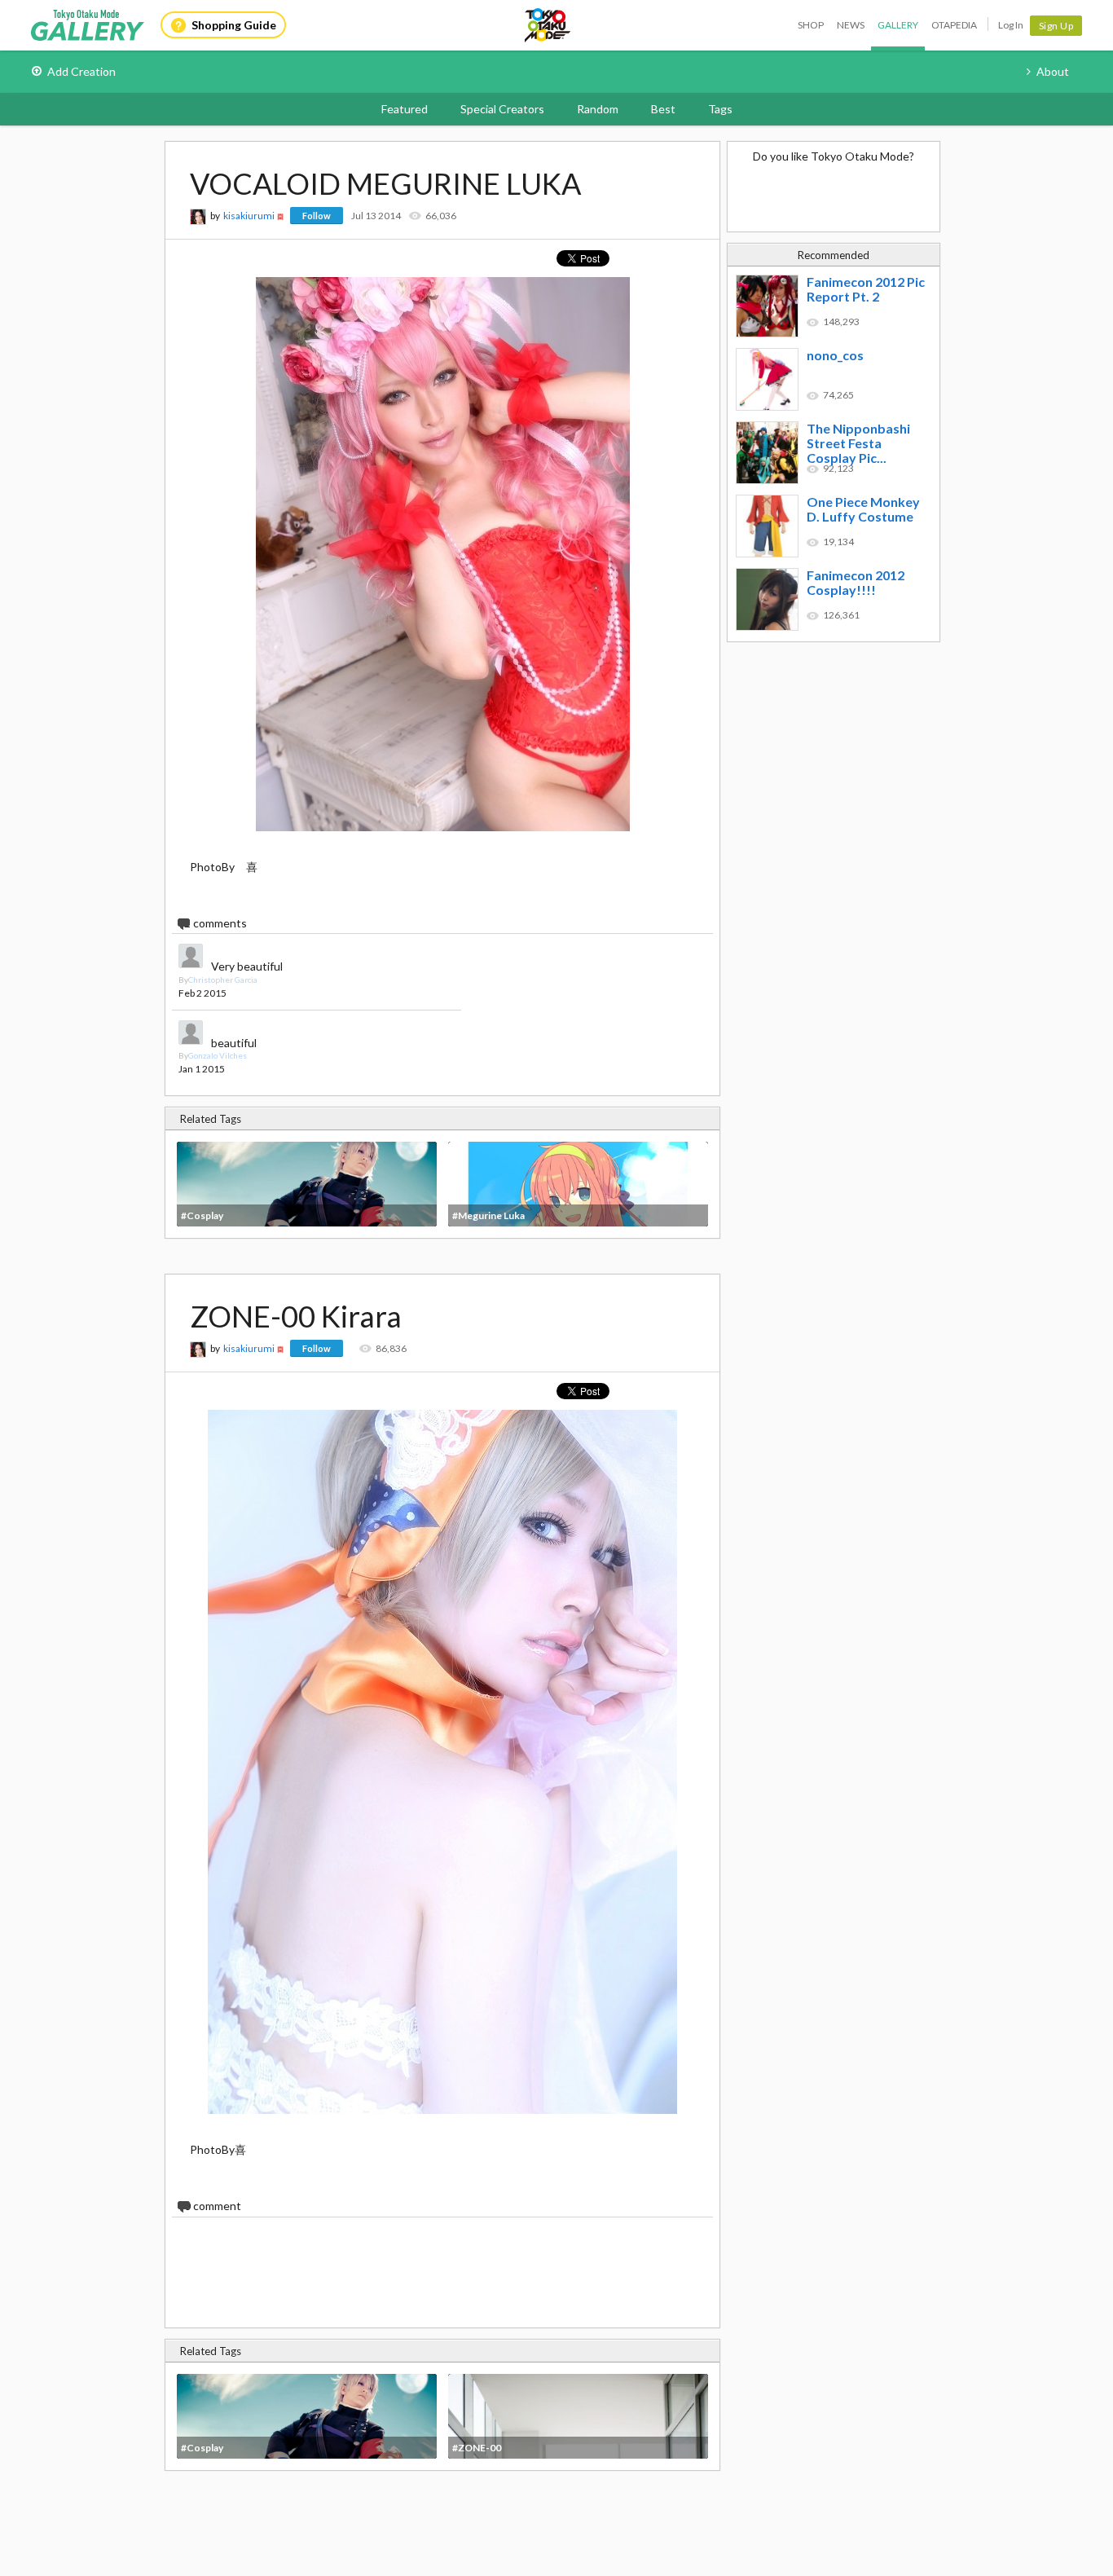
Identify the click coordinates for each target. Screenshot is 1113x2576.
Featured (405, 109)
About (1053, 71)
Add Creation (81, 71)
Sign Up (1056, 26)
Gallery (898, 25)
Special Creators (502, 109)
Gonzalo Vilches (218, 1055)
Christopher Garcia (223, 980)
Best (663, 109)
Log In (1011, 25)
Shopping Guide (234, 25)
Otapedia (954, 25)
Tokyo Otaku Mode (548, 25)
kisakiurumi (249, 216)
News (851, 25)
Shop (811, 25)
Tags (720, 109)
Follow (317, 216)
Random (598, 109)
